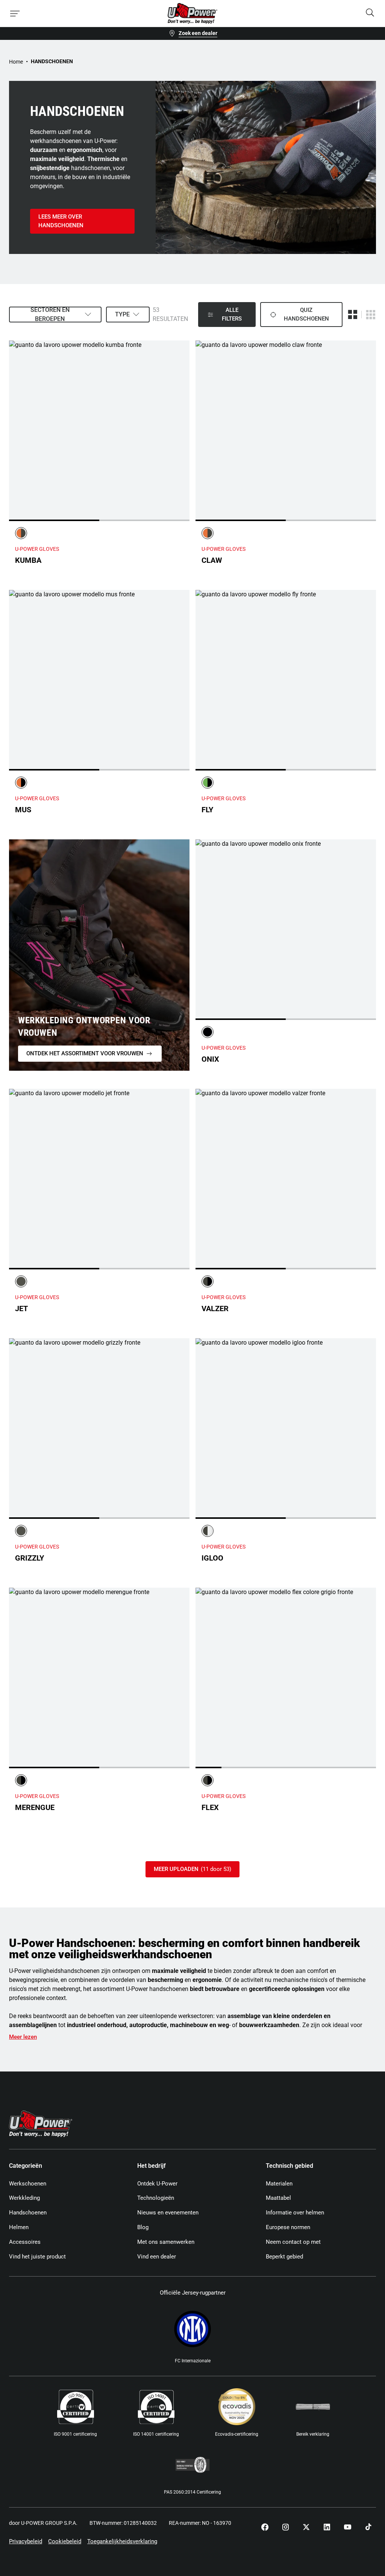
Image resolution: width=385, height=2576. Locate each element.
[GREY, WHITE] (208, 1531)
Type (122, 314)
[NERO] (208, 1032)
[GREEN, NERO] (208, 783)
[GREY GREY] (21, 1281)
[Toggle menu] (15, 14)
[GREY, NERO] (208, 1281)
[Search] (370, 13)
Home (16, 62)
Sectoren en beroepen (50, 315)
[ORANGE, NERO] (21, 783)
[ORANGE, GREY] (21, 533)
